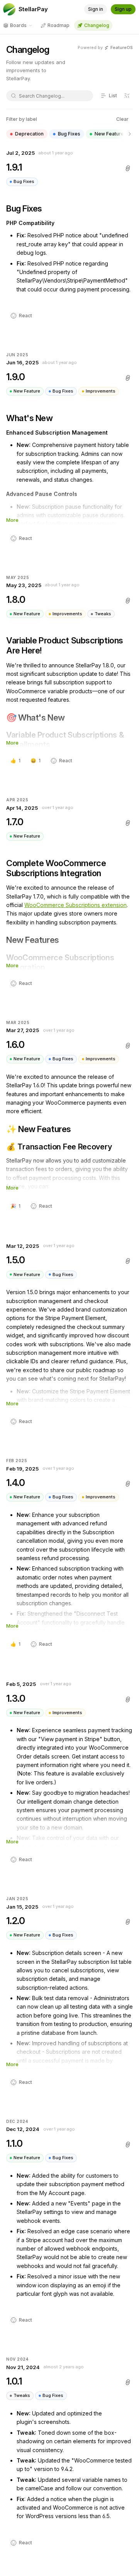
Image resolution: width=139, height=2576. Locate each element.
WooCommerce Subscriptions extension (75, 905)
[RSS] (127, 96)
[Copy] (128, 168)
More (12, 520)
